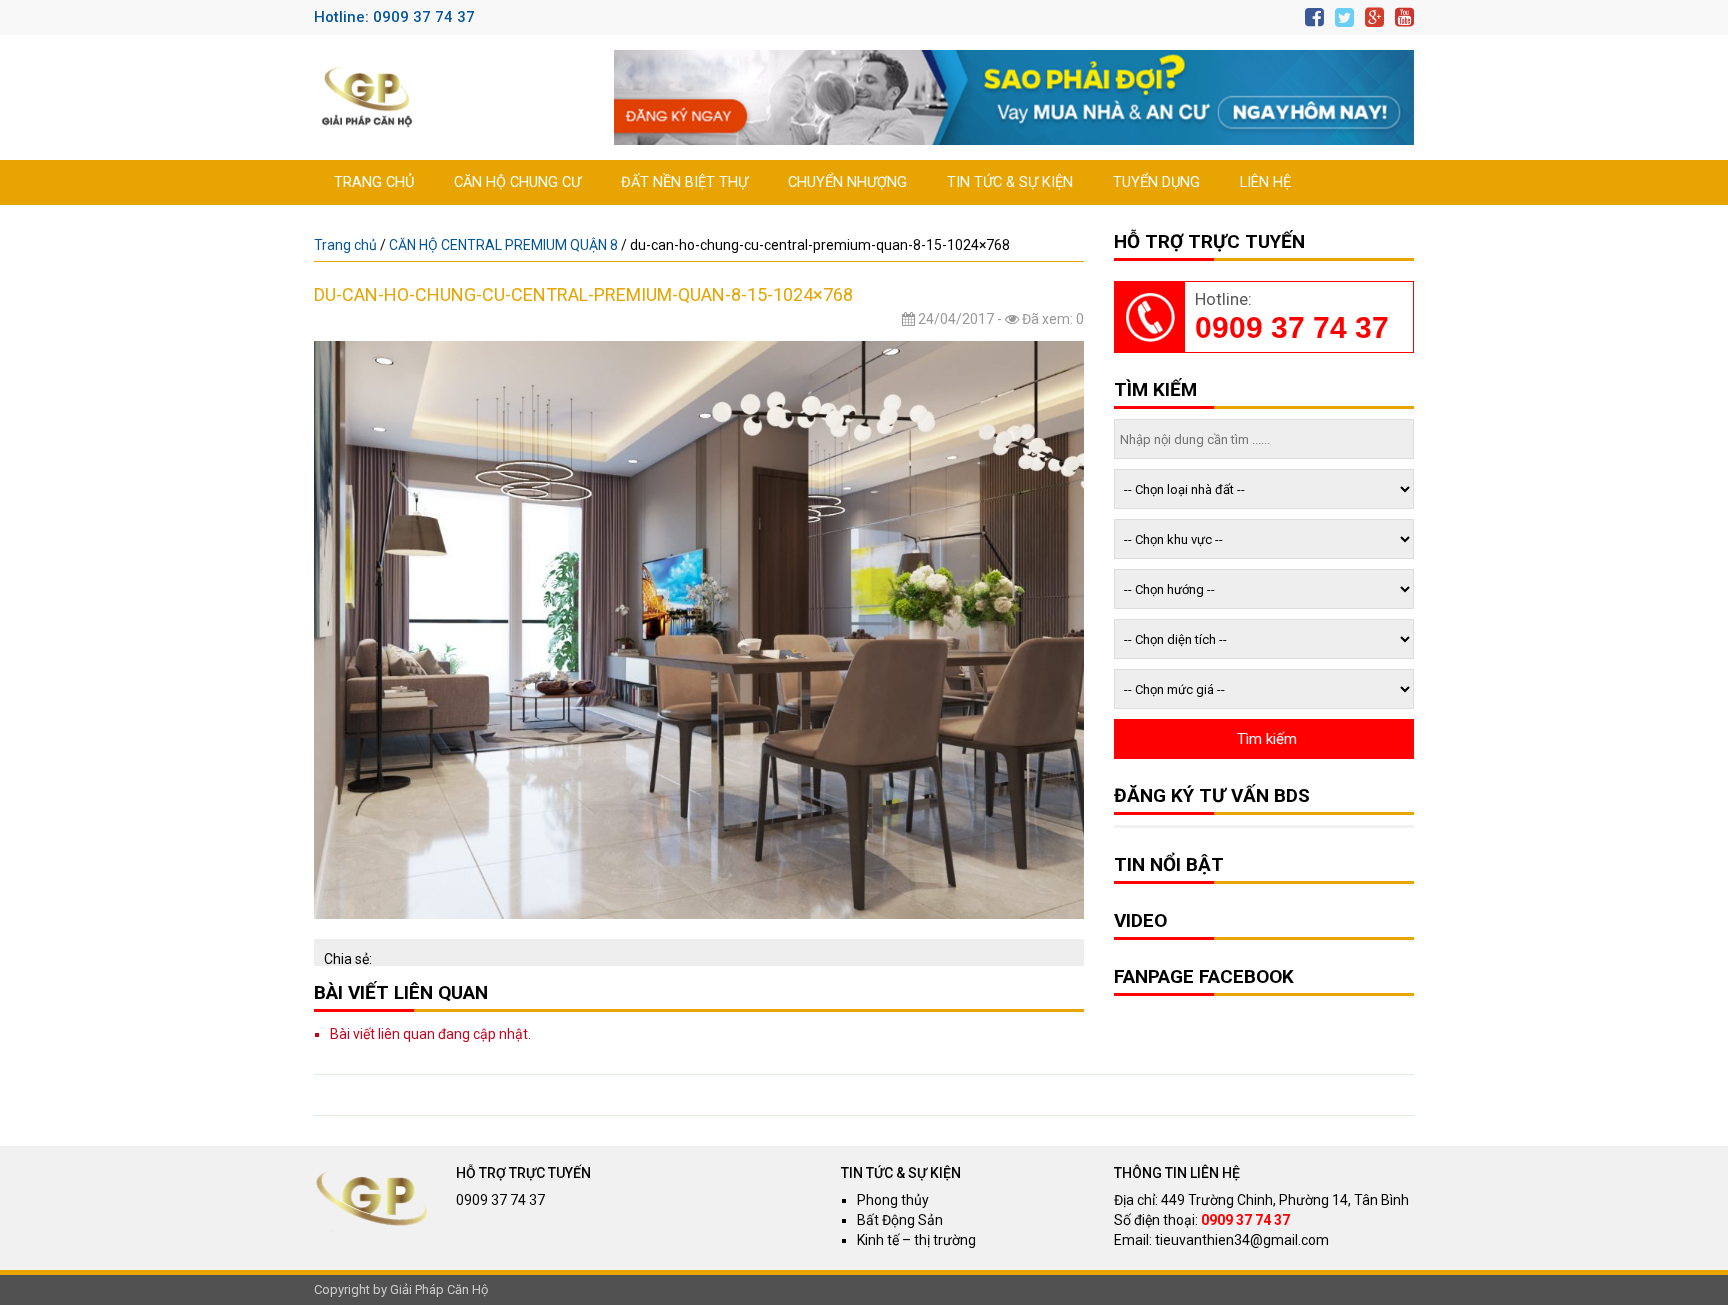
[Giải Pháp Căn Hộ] (367, 97)
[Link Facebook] (1314, 17)
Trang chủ (374, 182)
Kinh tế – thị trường (916, 1240)
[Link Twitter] (1344, 17)
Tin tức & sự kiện (1010, 182)
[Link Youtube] (1404, 17)
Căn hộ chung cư (517, 182)
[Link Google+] (1374, 17)
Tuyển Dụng (1156, 182)
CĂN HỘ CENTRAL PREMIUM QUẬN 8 (503, 245)
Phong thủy (893, 1200)
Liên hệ (1265, 182)
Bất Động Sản (900, 1220)
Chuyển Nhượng (847, 182)
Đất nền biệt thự (684, 182)
